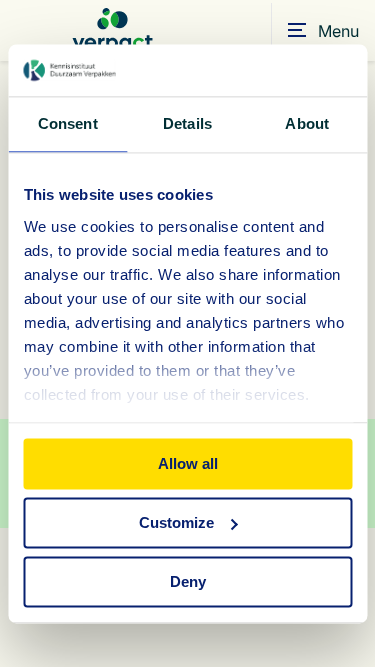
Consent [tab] (68, 123)
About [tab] (307, 123)
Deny (188, 581)
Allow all (188, 463)
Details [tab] (187, 123)
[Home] (112, 30)
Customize (176, 522)
